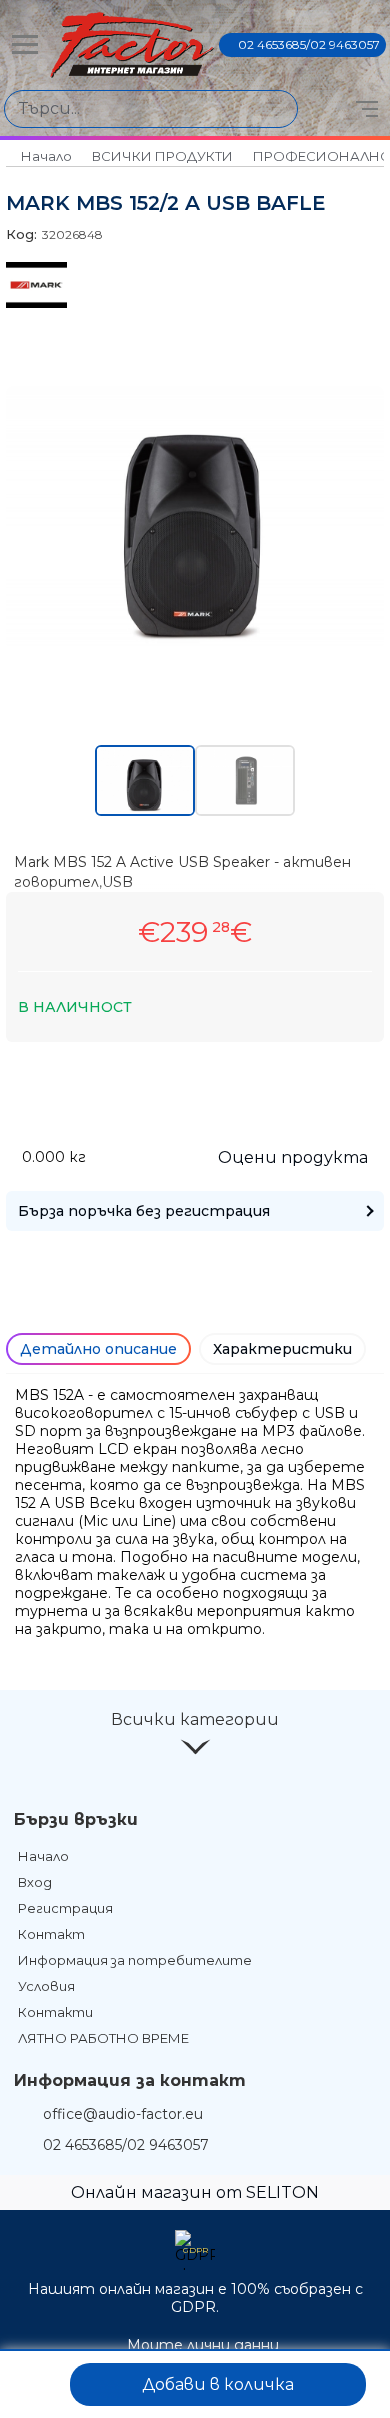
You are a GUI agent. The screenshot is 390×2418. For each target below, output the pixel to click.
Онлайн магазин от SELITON (195, 2192)
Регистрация (65, 1908)
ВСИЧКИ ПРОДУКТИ (162, 156)
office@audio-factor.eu (123, 2114)
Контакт (51, 1934)
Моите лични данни (203, 2345)
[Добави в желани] (36, 2384)
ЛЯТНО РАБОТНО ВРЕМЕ (103, 2038)
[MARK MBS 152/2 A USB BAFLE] (195, 645)
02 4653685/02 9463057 (309, 44)
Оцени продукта (293, 1157)
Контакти (55, 2012)
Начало (46, 156)
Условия (46, 1986)
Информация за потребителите (135, 1960)
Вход (35, 1882)
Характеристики (282, 1349)
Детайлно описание (98, 1349)
